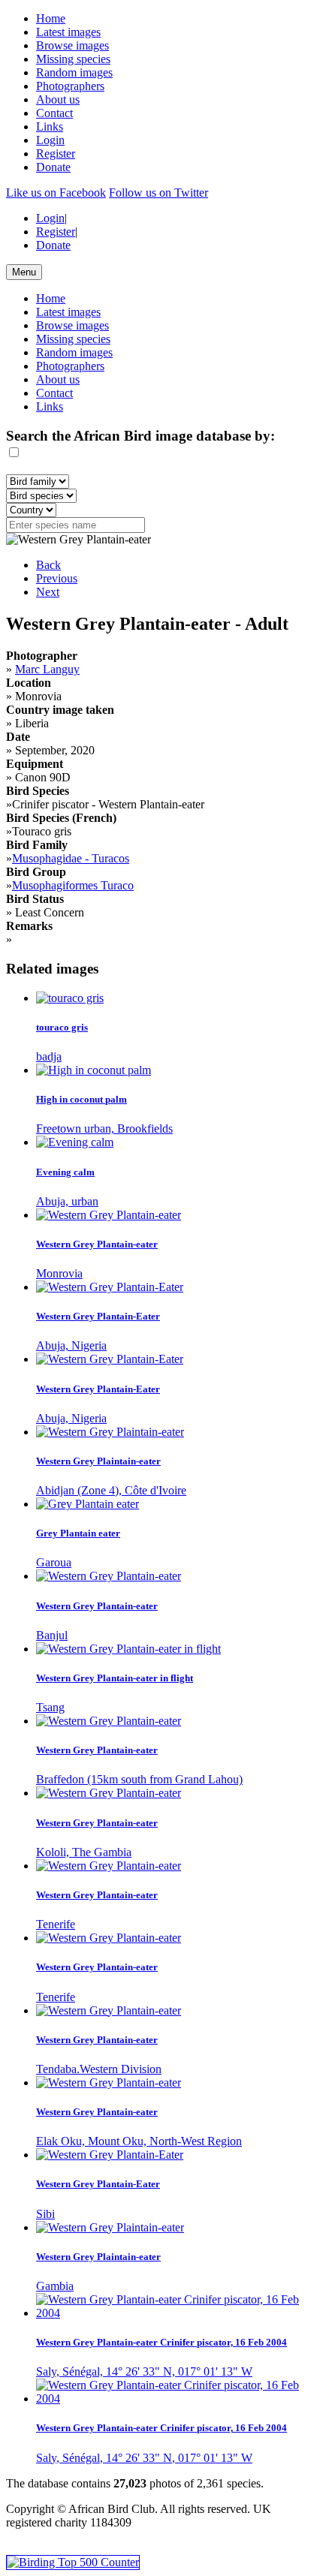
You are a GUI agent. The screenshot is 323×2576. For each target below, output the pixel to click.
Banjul (52, 1635)
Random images (74, 72)
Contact (54, 113)
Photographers (70, 86)
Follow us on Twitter (158, 193)
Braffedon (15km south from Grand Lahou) (139, 1779)
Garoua (54, 1562)
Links (50, 126)
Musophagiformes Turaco (73, 885)
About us (58, 99)
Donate (53, 167)
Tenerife (56, 1924)
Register (56, 153)
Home (51, 18)
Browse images (72, 45)
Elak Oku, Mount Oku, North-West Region (139, 2141)
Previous (57, 578)
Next (48, 592)
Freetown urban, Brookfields (104, 1129)
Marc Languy (47, 669)
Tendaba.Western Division (99, 2069)
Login (50, 140)
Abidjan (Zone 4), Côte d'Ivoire (111, 1490)
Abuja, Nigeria (71, 1345)
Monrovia (59, 1273)
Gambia (55, 2286)
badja (49, 1056)
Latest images (68, 32)
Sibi (45, 2214)
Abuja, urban (67, 1201)
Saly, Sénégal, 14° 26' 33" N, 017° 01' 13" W (144, 2371)
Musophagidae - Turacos (71, 858)
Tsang (50, 1707)
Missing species (73, 59)
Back (48, 565)
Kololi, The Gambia (84, 1852)
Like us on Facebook (56, 193)
